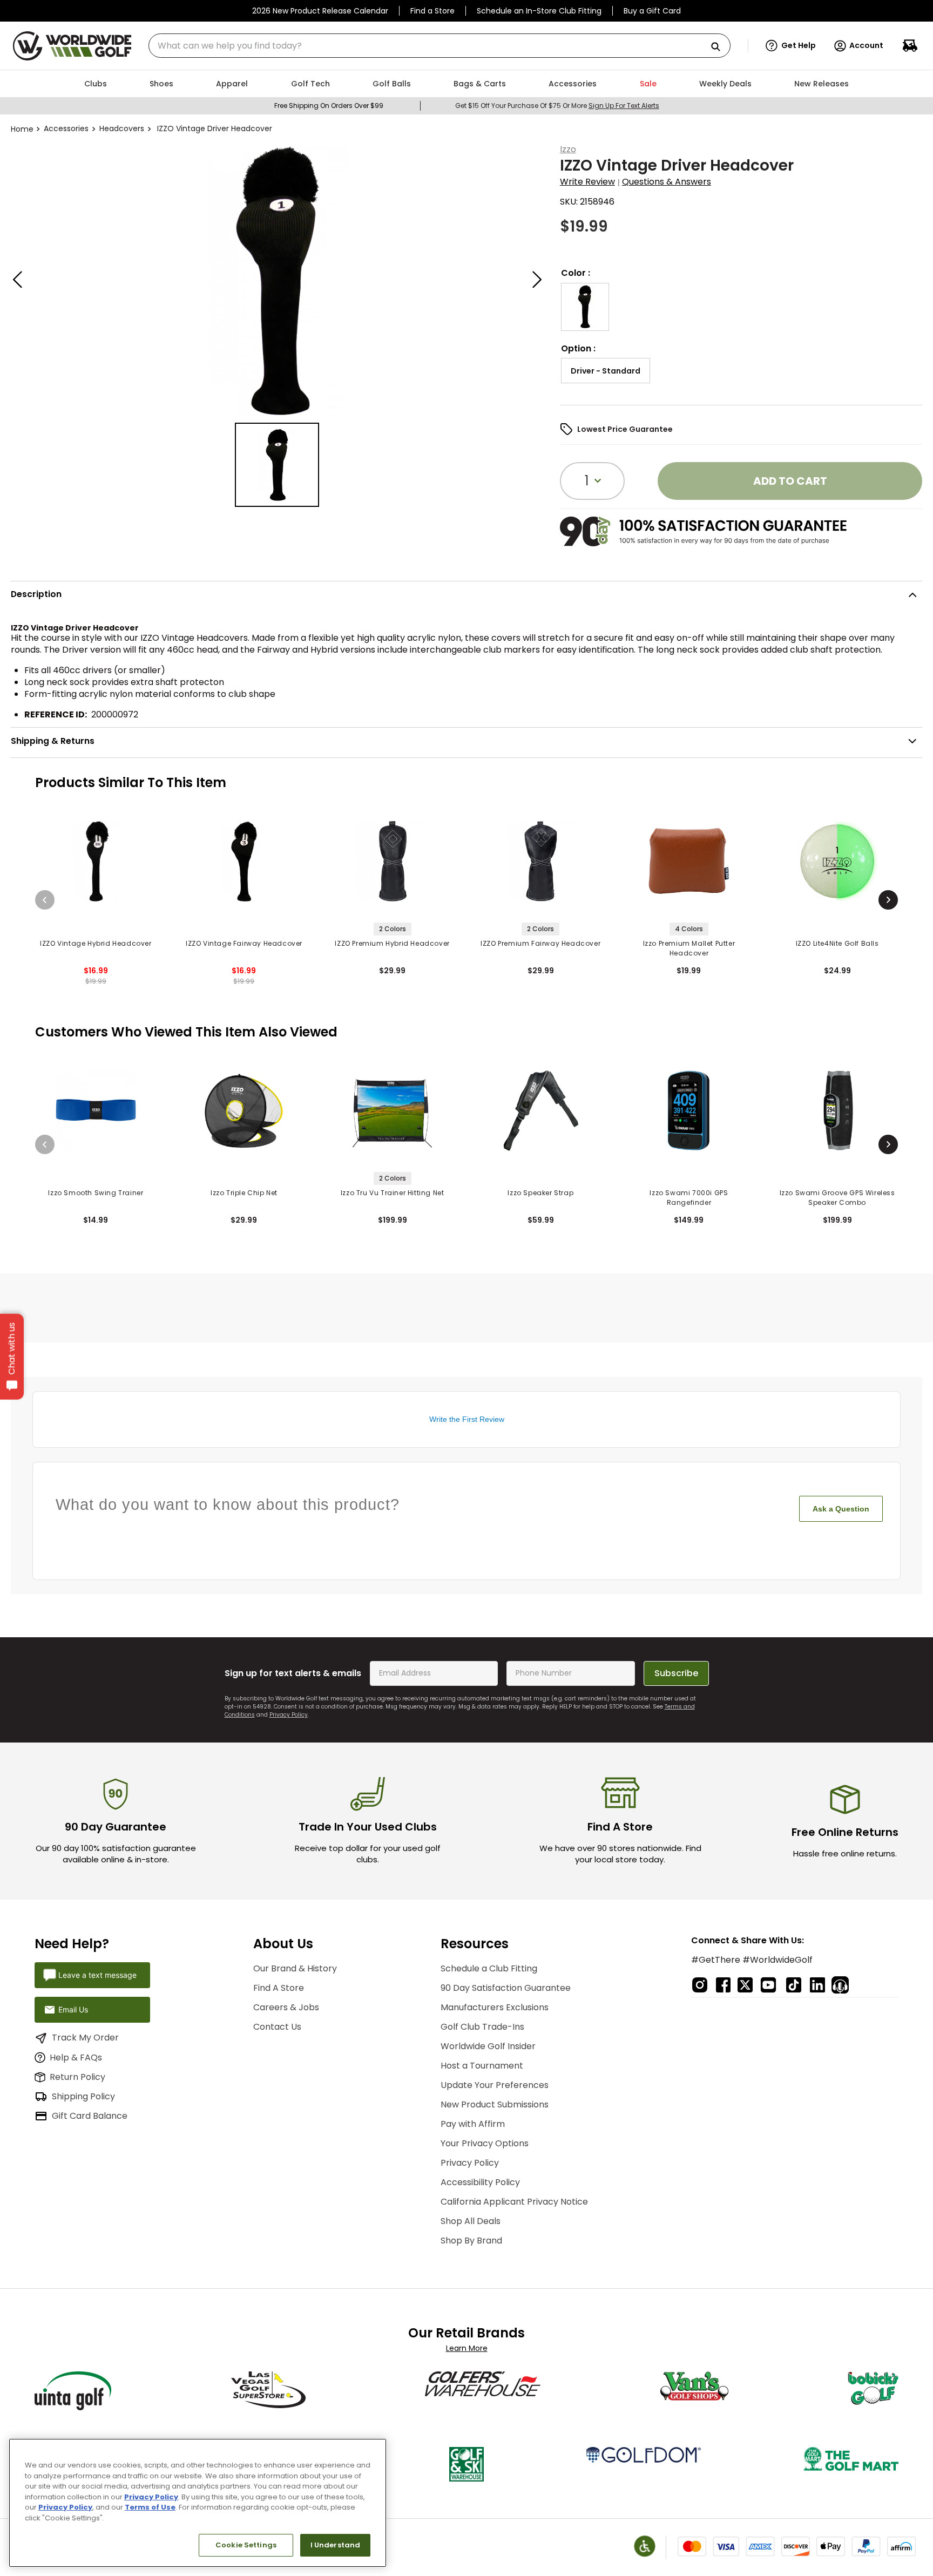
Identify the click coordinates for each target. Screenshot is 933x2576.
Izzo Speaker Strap (540, 1193)
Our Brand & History (295, 1968)
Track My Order (85, 2038)
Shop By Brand (471, 2241)
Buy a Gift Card (652, 11)
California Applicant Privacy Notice (514, 2202)
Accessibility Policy (480, 2182)
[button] (791, 46)
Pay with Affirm (473, 2124)
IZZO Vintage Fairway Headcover (244, 943)
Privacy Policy (289, 1715)
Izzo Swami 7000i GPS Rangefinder (689, 1198)
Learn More (467, 2348)
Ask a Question (841, 1509)
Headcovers (122, 128)
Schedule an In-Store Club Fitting (539, 11)
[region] (198, 2503)
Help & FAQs (76, 2058)
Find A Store (279, 1988)
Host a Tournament (482, 2066)
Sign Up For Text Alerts (624, 106)
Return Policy (77, 2077)
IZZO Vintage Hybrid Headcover (96, 943)
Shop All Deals (471, 2221)
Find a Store (432, 11)
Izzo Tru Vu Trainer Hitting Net (393, 1193)
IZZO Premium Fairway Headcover (540, 943)
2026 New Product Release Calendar (320, 11)
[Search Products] (720, 47)
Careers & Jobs (286, 2007)
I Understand (336, 2545)
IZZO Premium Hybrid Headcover (392, 943)
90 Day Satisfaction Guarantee (506, 1988)
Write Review (587, 182)
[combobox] (440, 46)
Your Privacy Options (485, 2143)
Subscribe (676, 1673)
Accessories (66, 128)
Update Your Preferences (495, 2085)
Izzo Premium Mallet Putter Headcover (689, 948)
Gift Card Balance (90, 2116)
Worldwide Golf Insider (488, 2046)
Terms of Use (150, 2507)
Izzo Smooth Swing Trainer (96, 1193)
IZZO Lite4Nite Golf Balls (837, 943)
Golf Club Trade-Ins (482, 2027)
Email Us (73, 2009)
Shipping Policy (83, 2096)
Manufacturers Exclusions (495, 2007)
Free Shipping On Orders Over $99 (329, 106)
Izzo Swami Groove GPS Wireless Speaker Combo (837, 1198)
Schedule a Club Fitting (489, 1968)
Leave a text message (97, 1975)
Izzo (568, 149)
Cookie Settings (246, 2545)
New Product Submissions (495, 2104)
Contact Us (277, 2027)
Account (866, 45)
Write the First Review (467, 1419)
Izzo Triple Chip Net (244, 1193)
